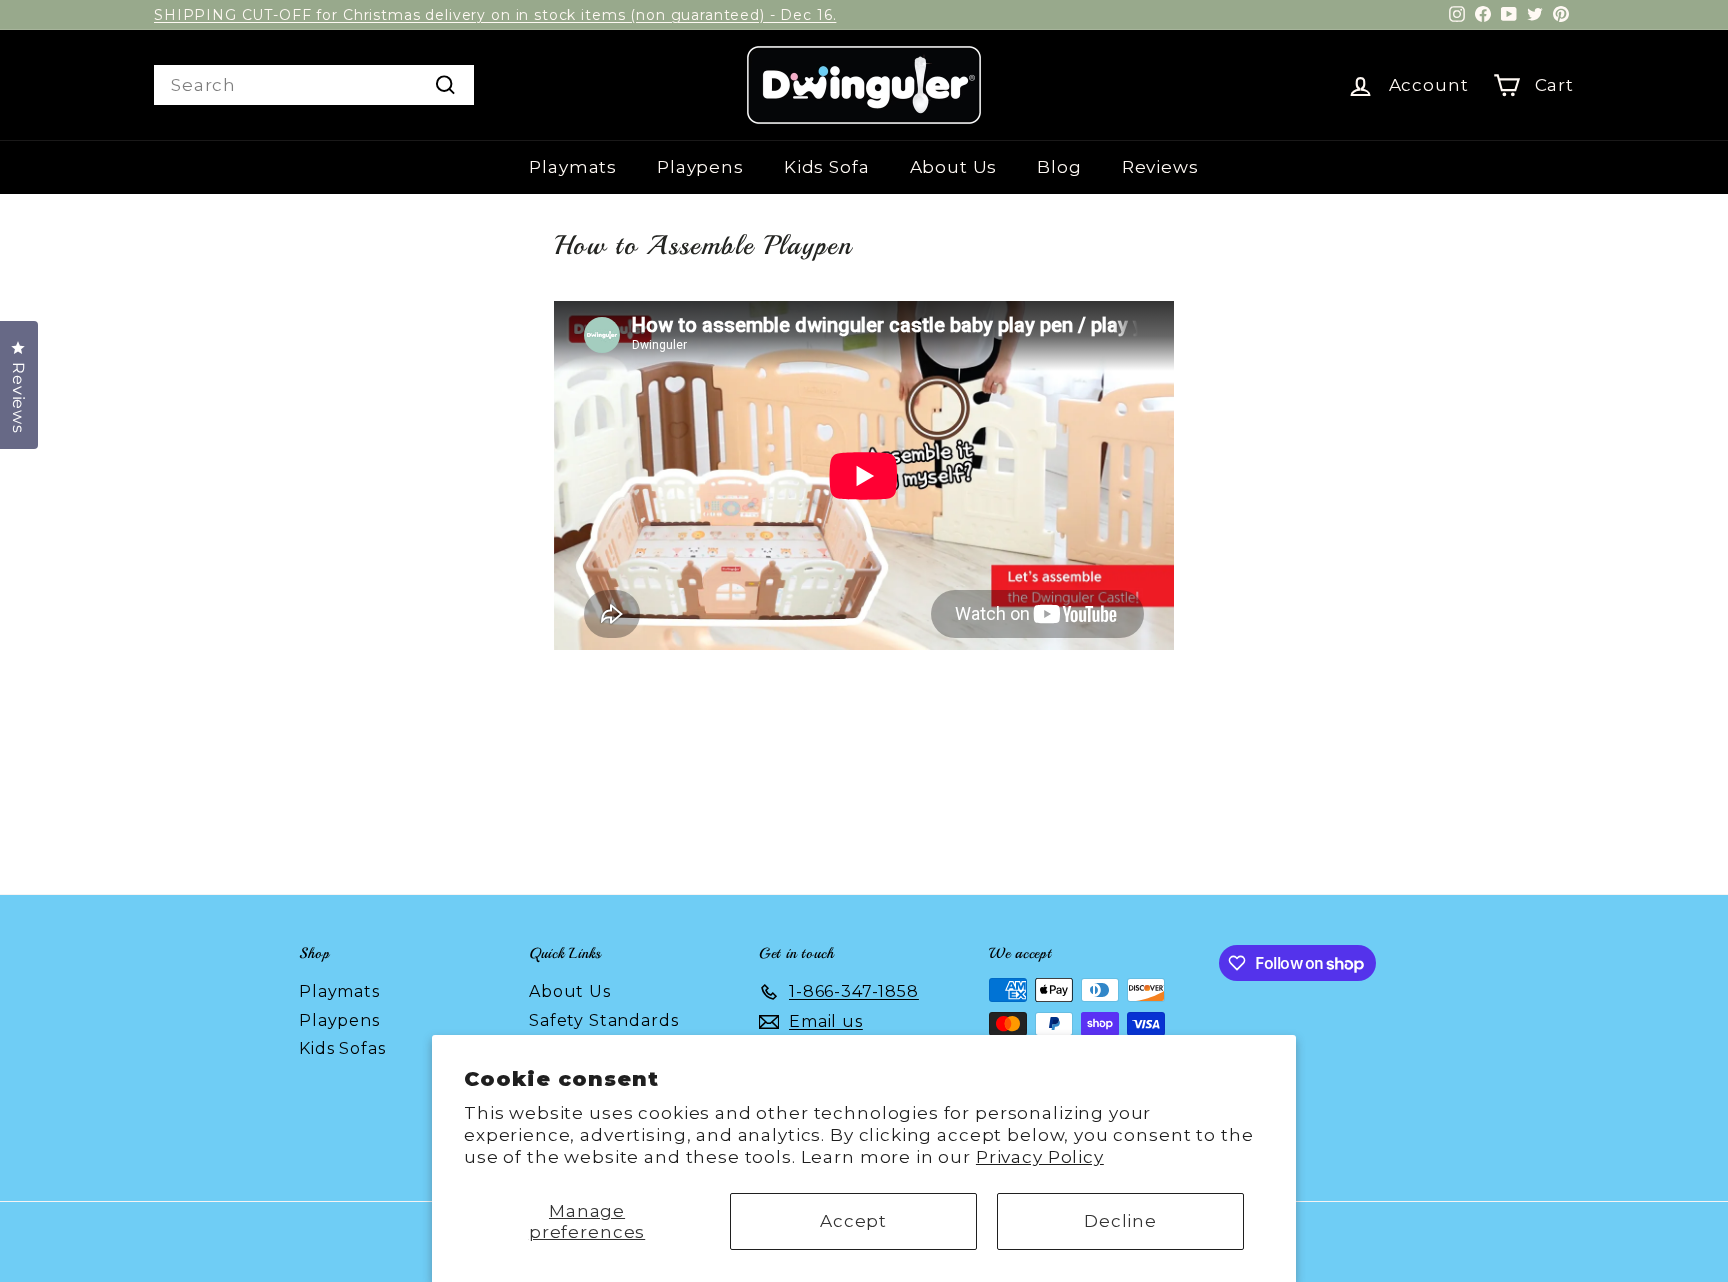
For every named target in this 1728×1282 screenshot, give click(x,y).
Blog (1059, 167)
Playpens (700, 167)
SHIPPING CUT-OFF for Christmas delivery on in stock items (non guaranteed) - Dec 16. (495, 15)
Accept (853, 1221)
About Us (954, 167)
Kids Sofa (827, 167)
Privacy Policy (1040, 1157)
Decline (1120, 1221)
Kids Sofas (342, 1048)
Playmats (573, 167)
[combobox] (314, 85)
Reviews (1160, 167)
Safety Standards (604, 1020)
